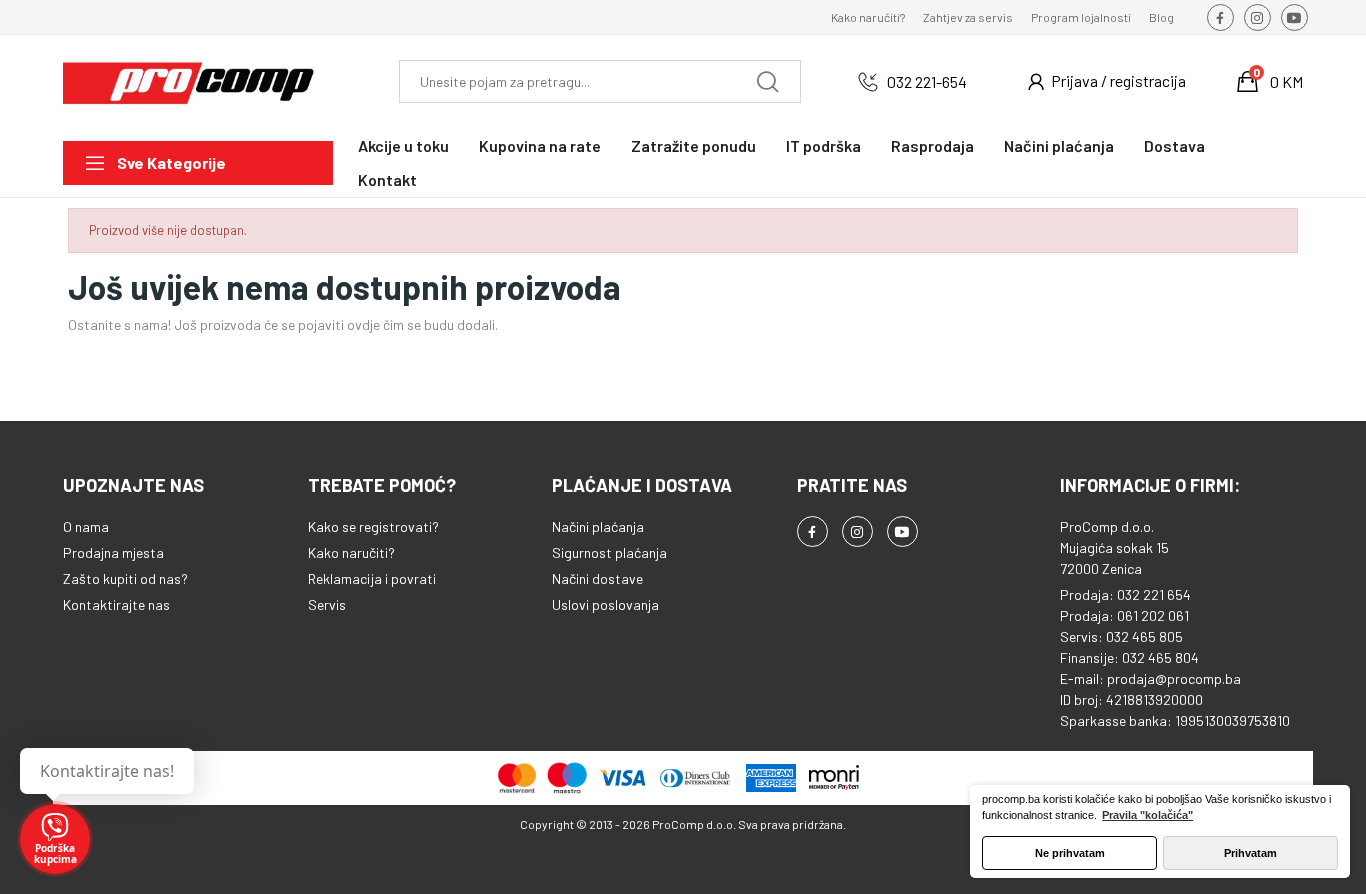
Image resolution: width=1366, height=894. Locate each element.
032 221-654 (927, 81)
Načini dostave (597, 578)
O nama (86, 526)
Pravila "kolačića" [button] (1147, 815)
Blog (1161, 17)
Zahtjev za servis (968, 17)
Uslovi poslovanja (605, 604)
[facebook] (1220, 17)
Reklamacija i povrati (372, 578)
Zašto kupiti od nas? (125, 578)
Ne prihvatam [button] (1070, 853)
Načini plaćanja (598, 526)
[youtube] (1294, 17)
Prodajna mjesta (113, 552)
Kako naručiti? (868, 17)
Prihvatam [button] (1250, 853)
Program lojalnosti (1081, 17)
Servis (327, 604)
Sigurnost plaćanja (609, 552)
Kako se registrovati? (373, 526)
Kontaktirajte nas (116, 604)
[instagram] (1257, 17)
